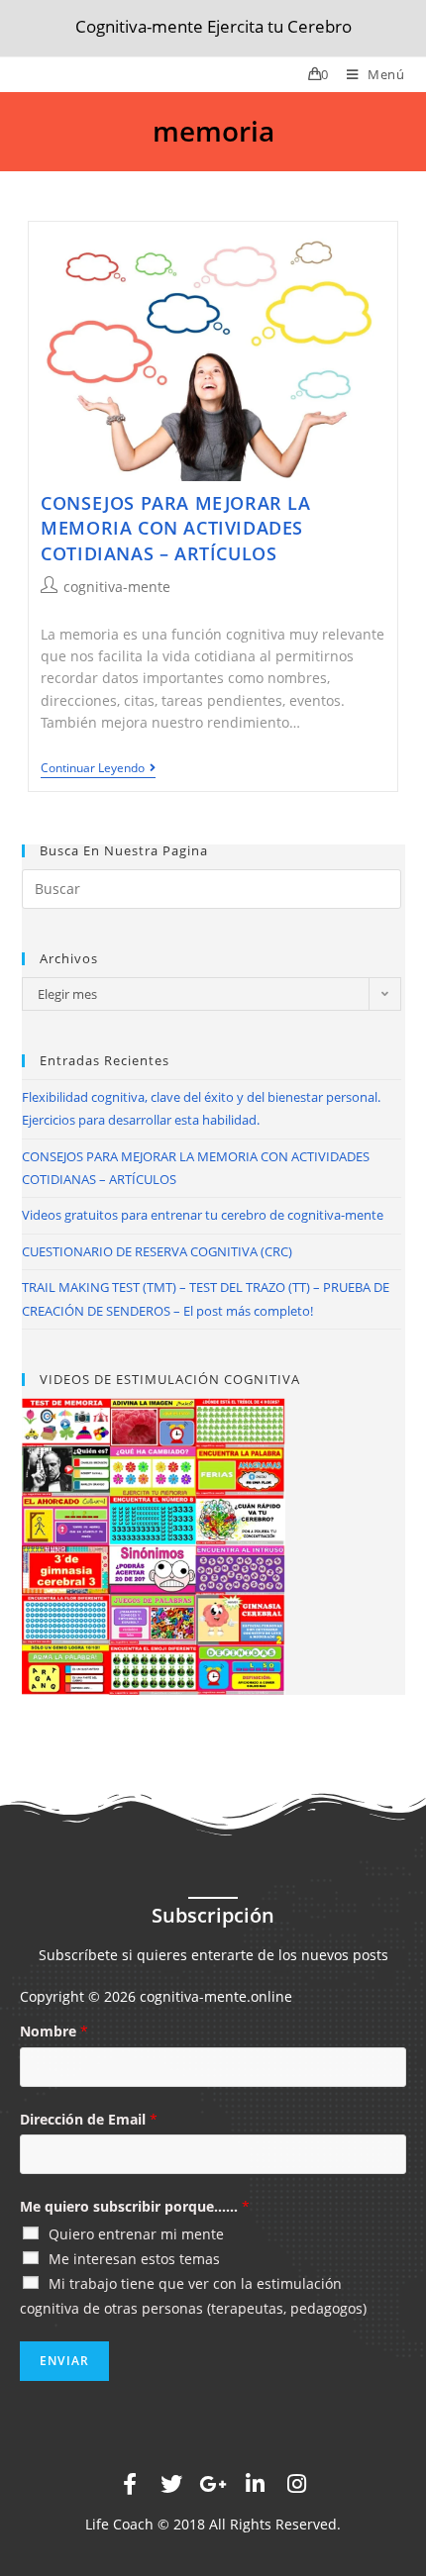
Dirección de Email (89, 2119)
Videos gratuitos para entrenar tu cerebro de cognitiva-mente (203, 1215)
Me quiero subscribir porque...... (135, 2206)
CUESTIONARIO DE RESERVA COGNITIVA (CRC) (157, 1251)
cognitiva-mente (117, 587)
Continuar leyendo (93, 769)
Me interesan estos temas (134, 2259)
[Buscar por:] (212, 888)
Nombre (54, 2031)
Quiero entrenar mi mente (136, 2234)
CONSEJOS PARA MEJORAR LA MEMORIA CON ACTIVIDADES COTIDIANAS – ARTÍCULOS (175, 528)
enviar (64, 2361)
